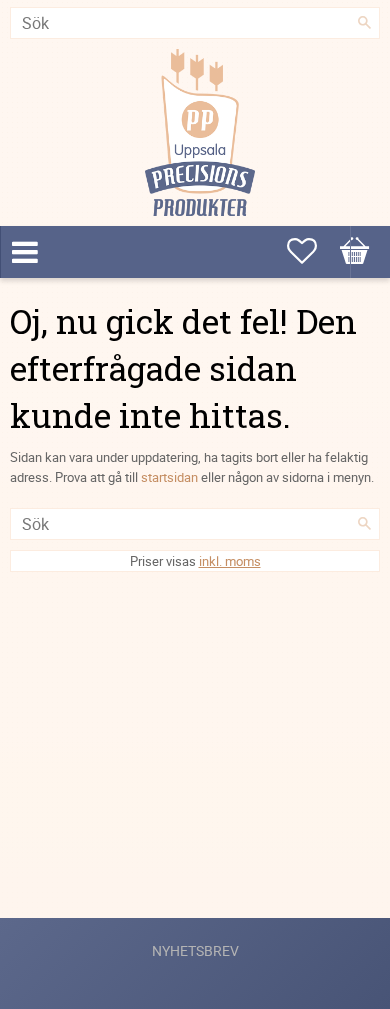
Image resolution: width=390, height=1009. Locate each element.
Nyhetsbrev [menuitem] (195, 950)
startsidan (169, 477)
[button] (355, 251)
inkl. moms (230, 561)
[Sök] (365, 23)
